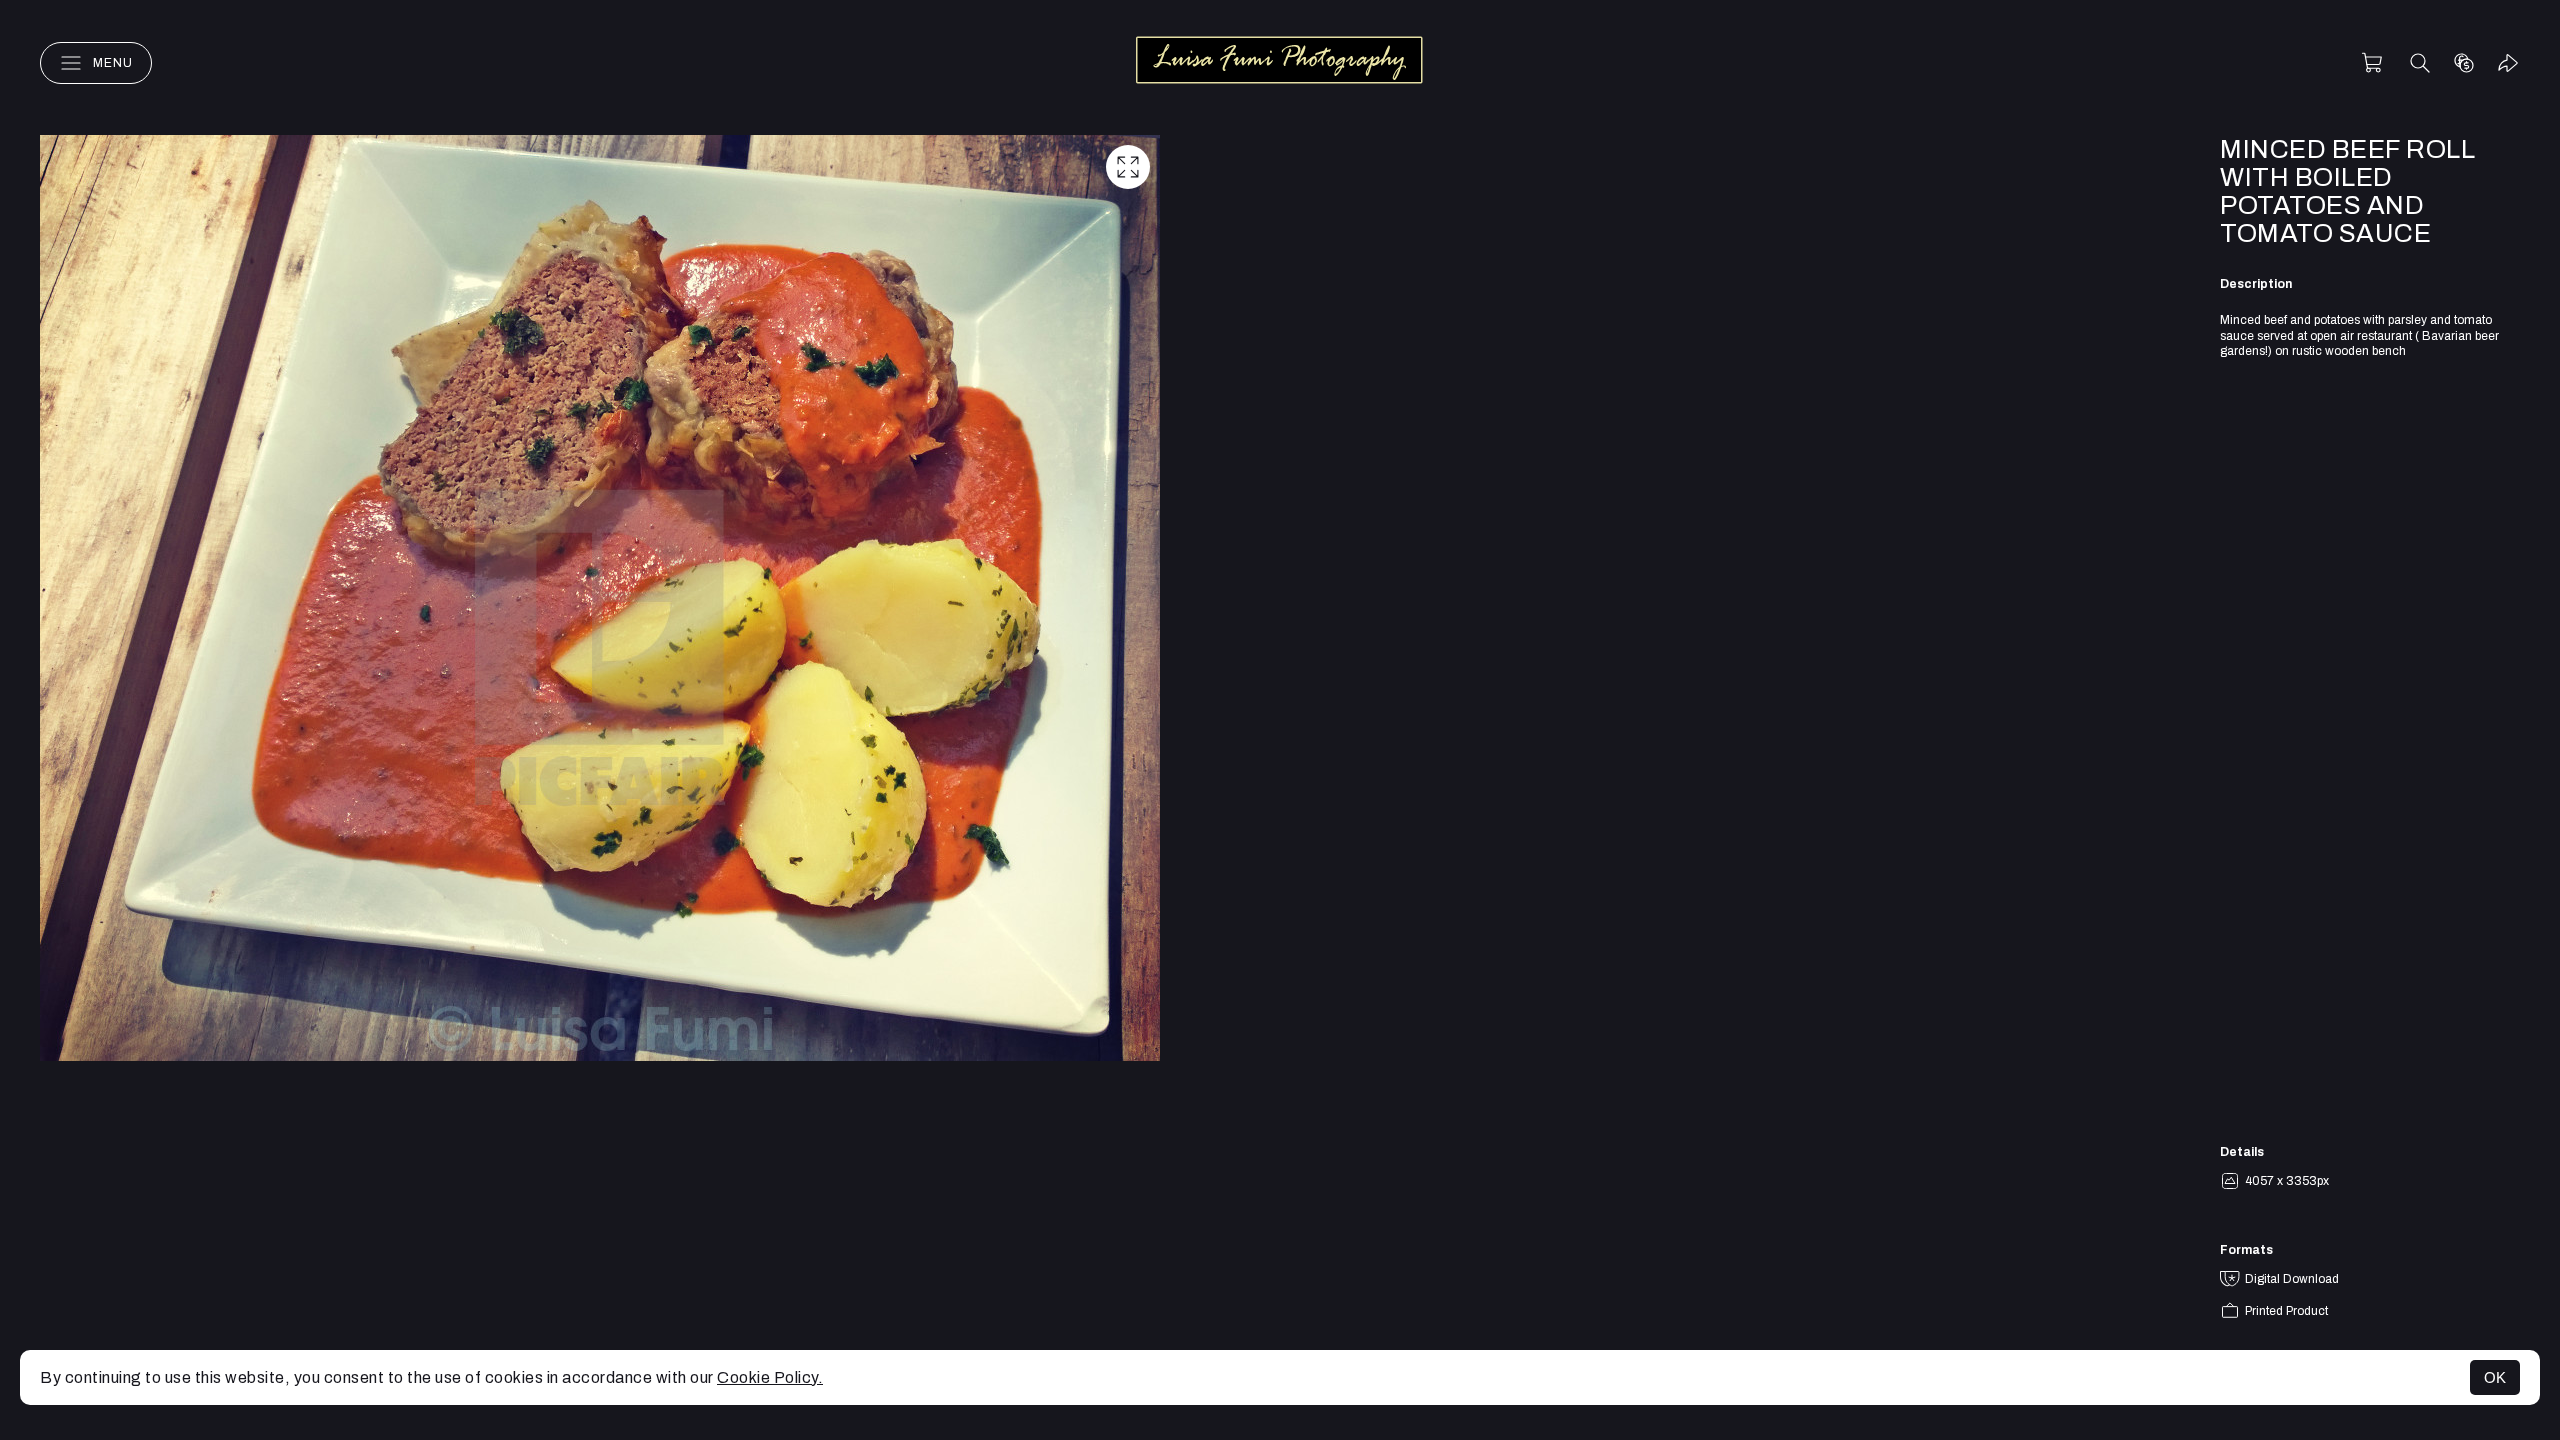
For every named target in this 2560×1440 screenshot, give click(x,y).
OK (2495, 1377)
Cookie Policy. (770, 1377)
